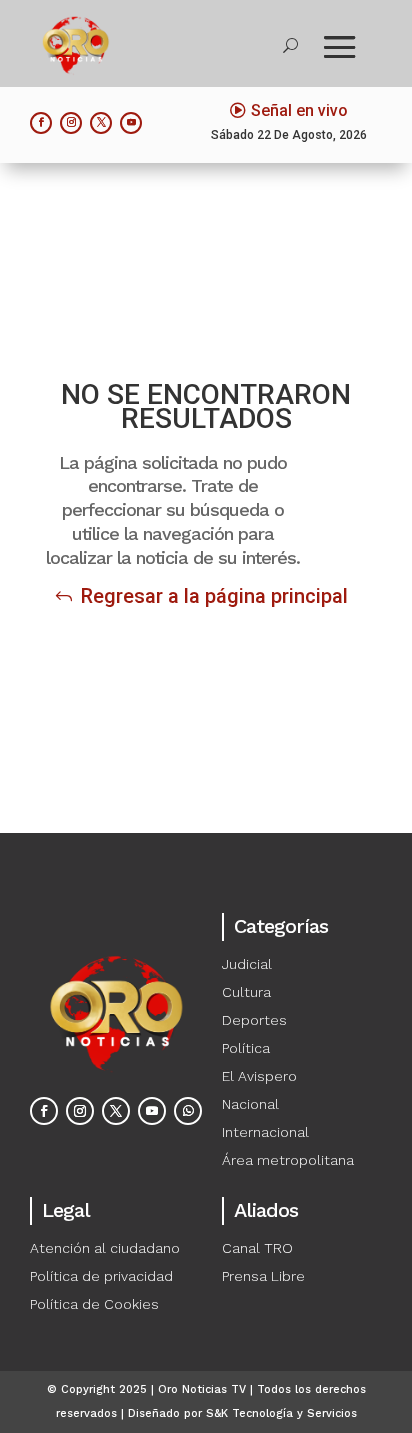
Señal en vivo (299, 110)
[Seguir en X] (101, 123)
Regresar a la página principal (214, 596)
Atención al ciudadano (105, 1248)
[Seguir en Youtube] (131, 123)
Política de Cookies (94, 1304)
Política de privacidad (101, 1276)
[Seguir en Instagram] (71, 123)
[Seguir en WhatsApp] (188, 1111)
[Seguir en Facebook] (41, 123)
